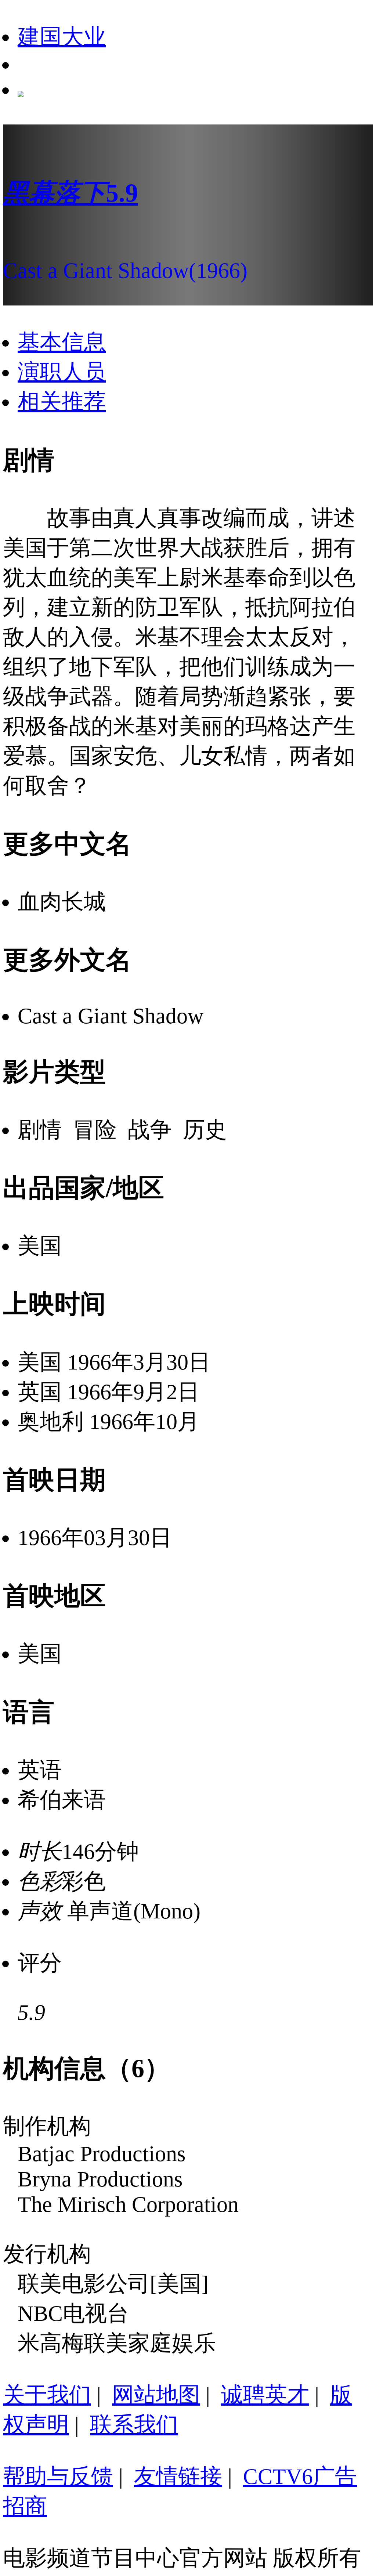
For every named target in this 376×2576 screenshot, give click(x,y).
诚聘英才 (265, 2395)
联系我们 (134, 2425)
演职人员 (62, 372)
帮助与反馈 (58, 2476)
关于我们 (47, 2395)
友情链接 (178, 2476)
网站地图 (156, 2395)
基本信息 (62, 342)
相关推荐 (62, 402)
